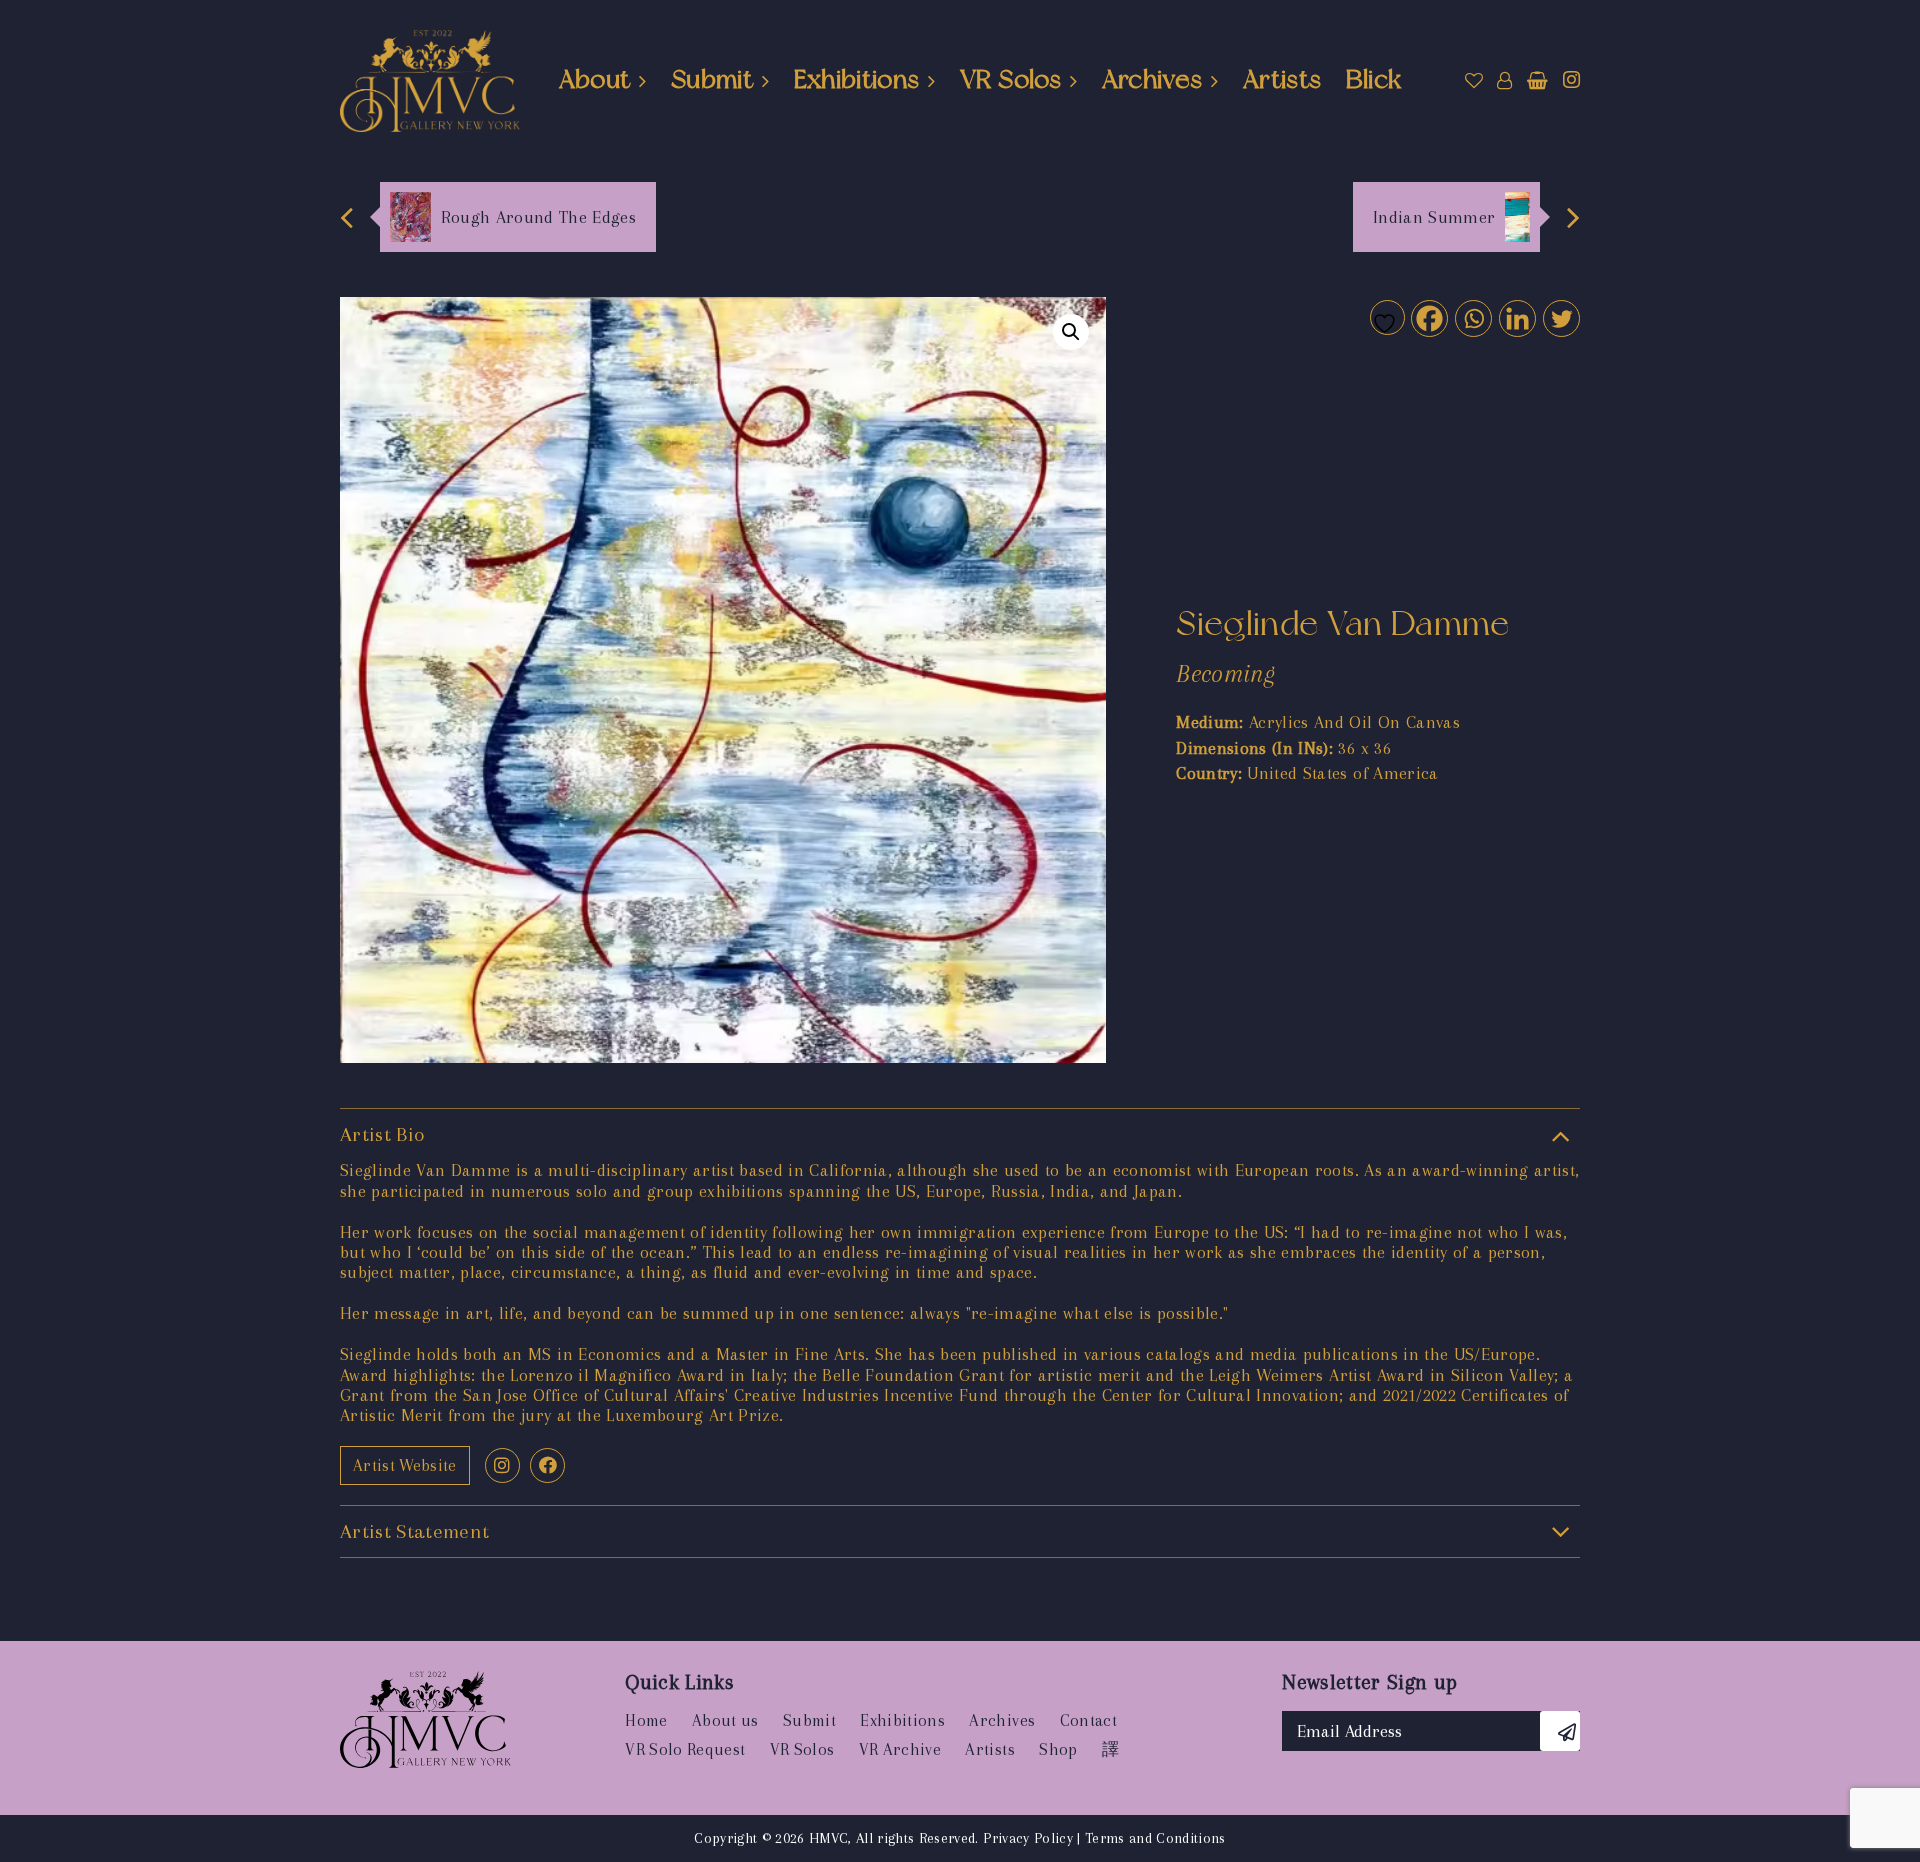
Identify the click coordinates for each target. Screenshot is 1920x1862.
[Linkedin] (1516, 317)
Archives (1152, 79)
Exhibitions (857, 79)
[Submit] (1560, 1731)
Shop (1058, 1749)
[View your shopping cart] (1537, 81)
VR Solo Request (685, 1749)
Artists (1282, 79)
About (595, 79)
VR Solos (1010, 79)
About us (725, 1720)
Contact (1088, 1720)
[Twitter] (1560, 317)
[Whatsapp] (1472, 317)
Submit (712, 79)
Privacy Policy (1028, 1838)
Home (646, 1720)
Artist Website (405, 1465)
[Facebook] (1428, 317)
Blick (1374, 79)
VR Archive (900, 1749)
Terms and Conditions (1155, 1838)
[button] (1071, 332)
